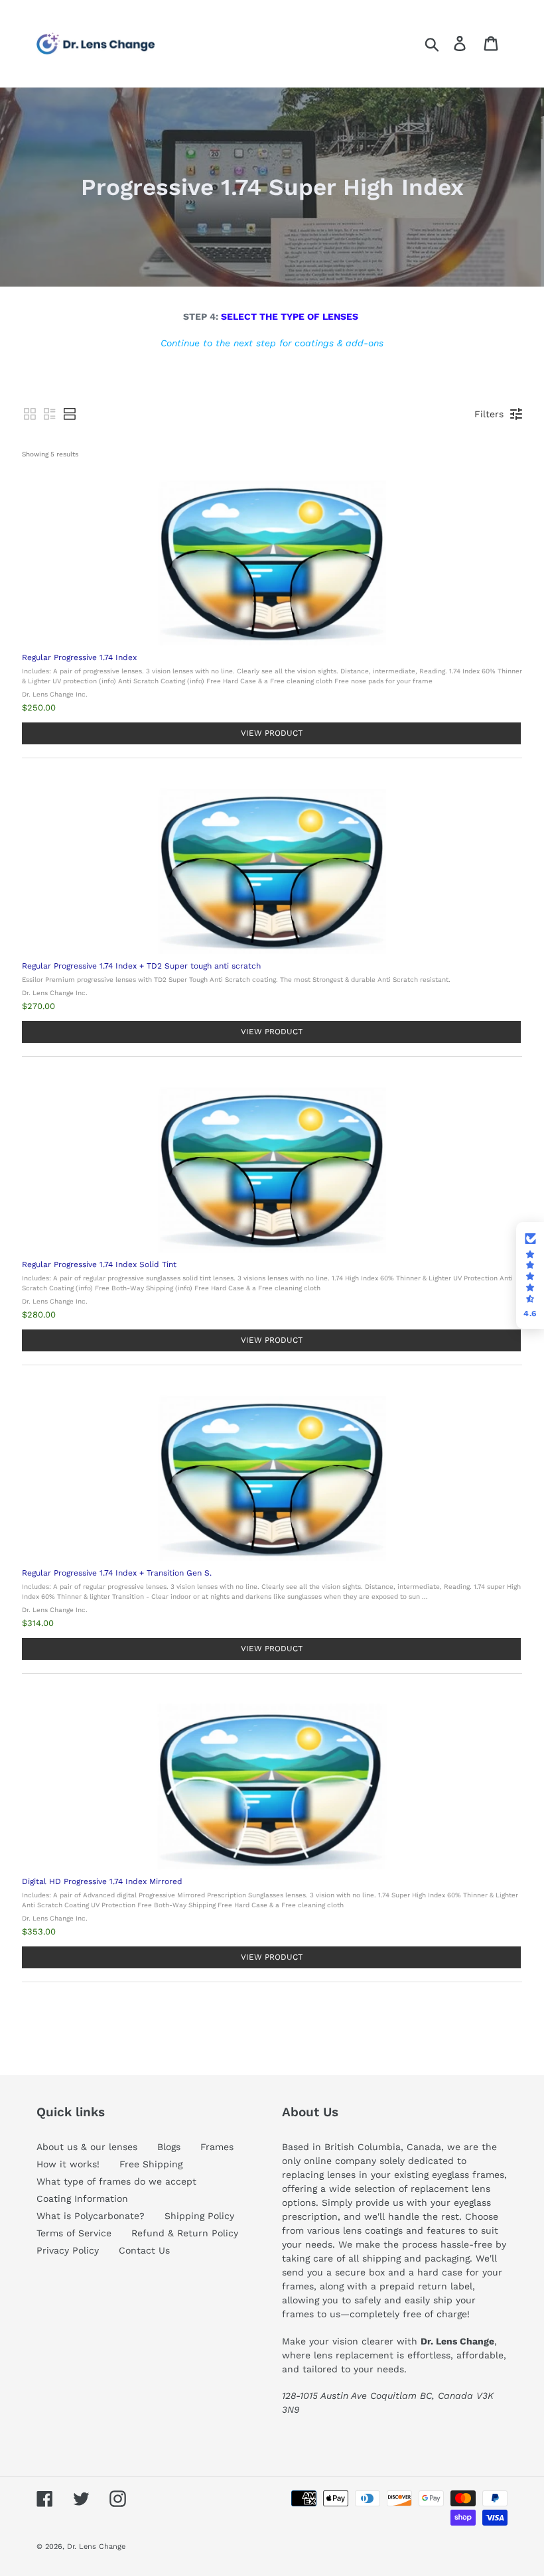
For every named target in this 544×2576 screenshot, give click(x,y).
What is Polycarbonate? (91, 2216)
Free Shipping (151, 2164)
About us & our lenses (87, 2147)
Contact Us (144, 2250)
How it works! (68, 2164)
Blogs (169, 2147)
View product (272, 733)
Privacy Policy (68, 2250)
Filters (489, 414)
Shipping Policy (199, 2216)
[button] (30, 414)
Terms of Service (74, 2233)
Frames (217, 2147)
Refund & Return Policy (185, 2233)
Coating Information (82, 2199)
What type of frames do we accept (116, 2181)
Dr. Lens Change (96, 2546)
